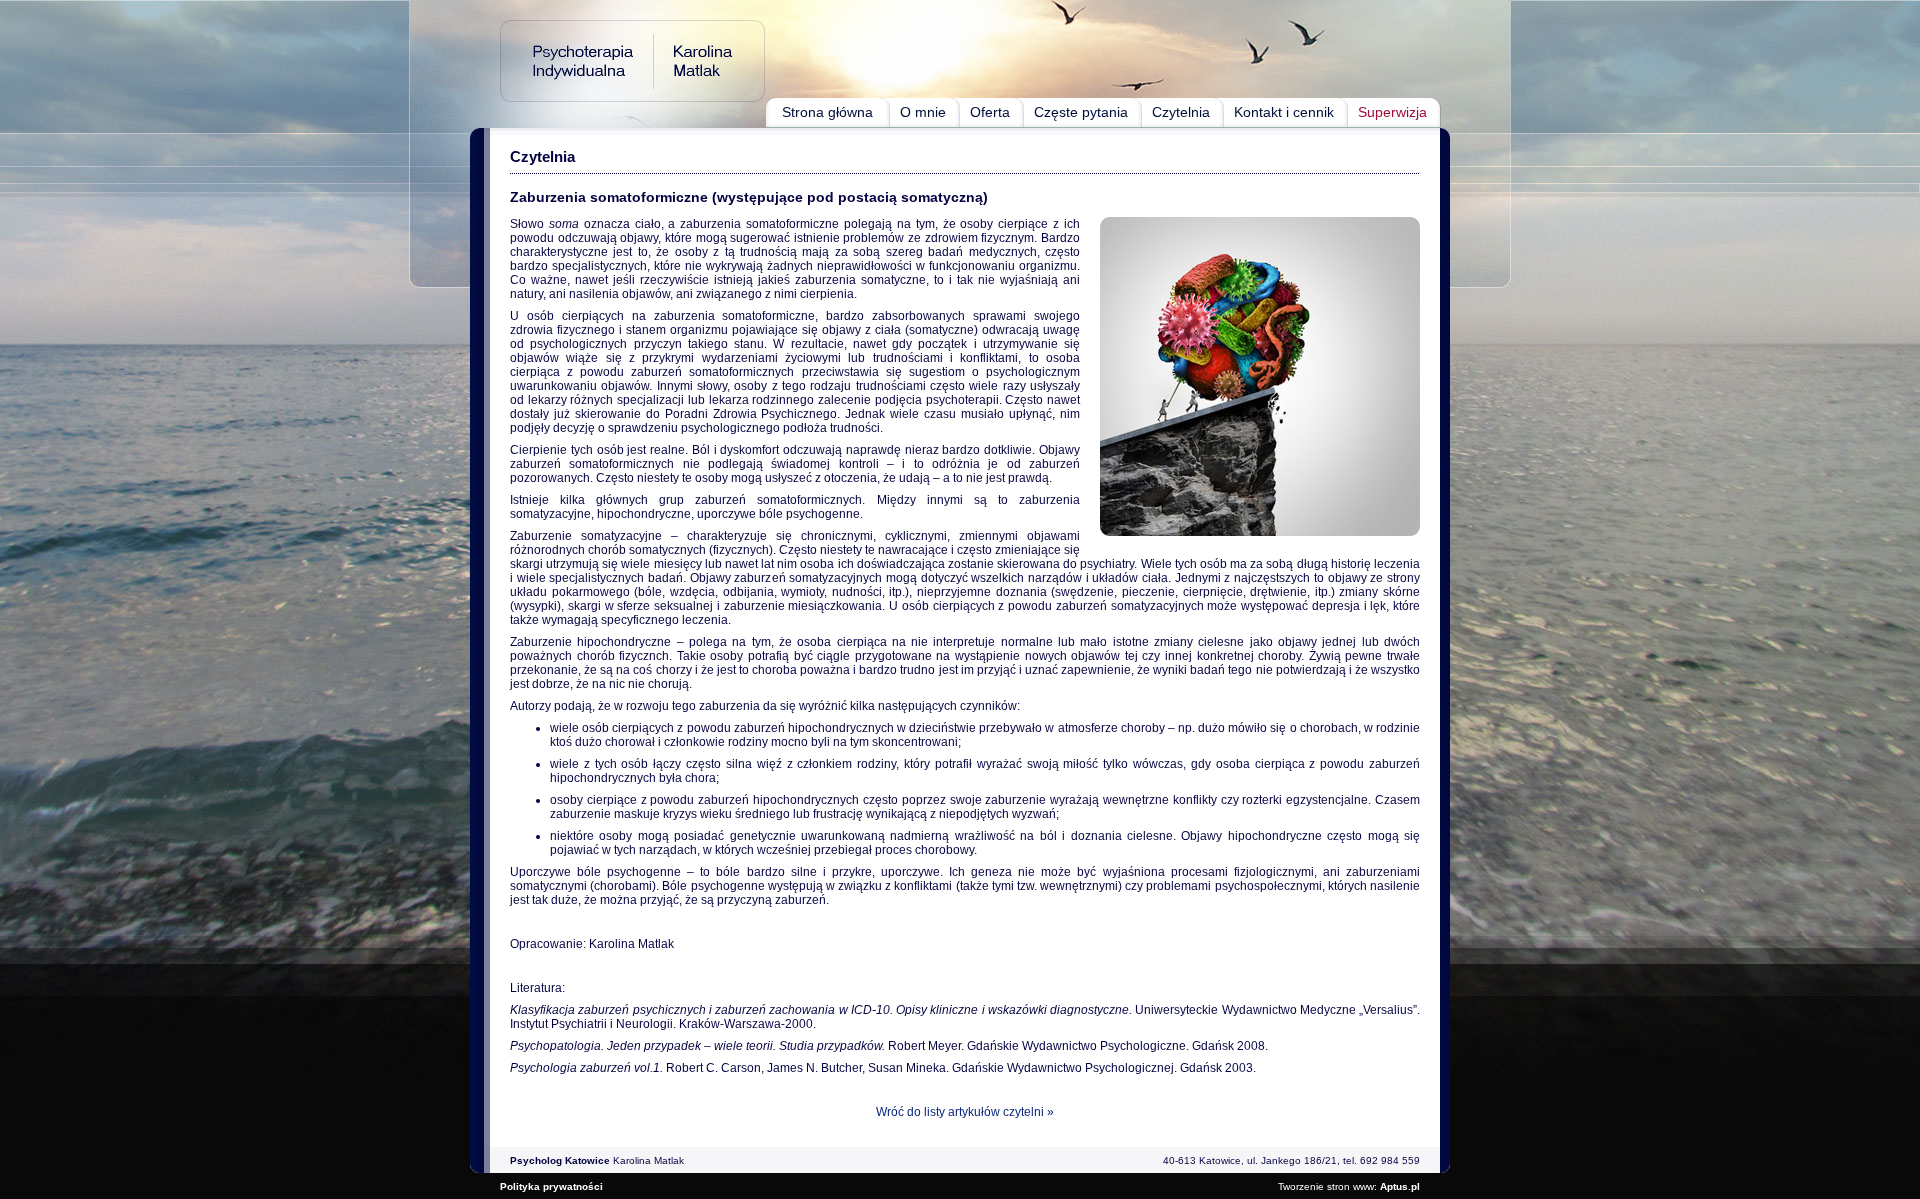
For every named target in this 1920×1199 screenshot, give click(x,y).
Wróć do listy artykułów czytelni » (965, 1112)
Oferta (990, 112)
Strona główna (827, 112)
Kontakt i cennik (1284, 112)
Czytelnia (1181, 112)
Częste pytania (1081, 112)
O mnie (923, 112)
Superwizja (1392, 112)
